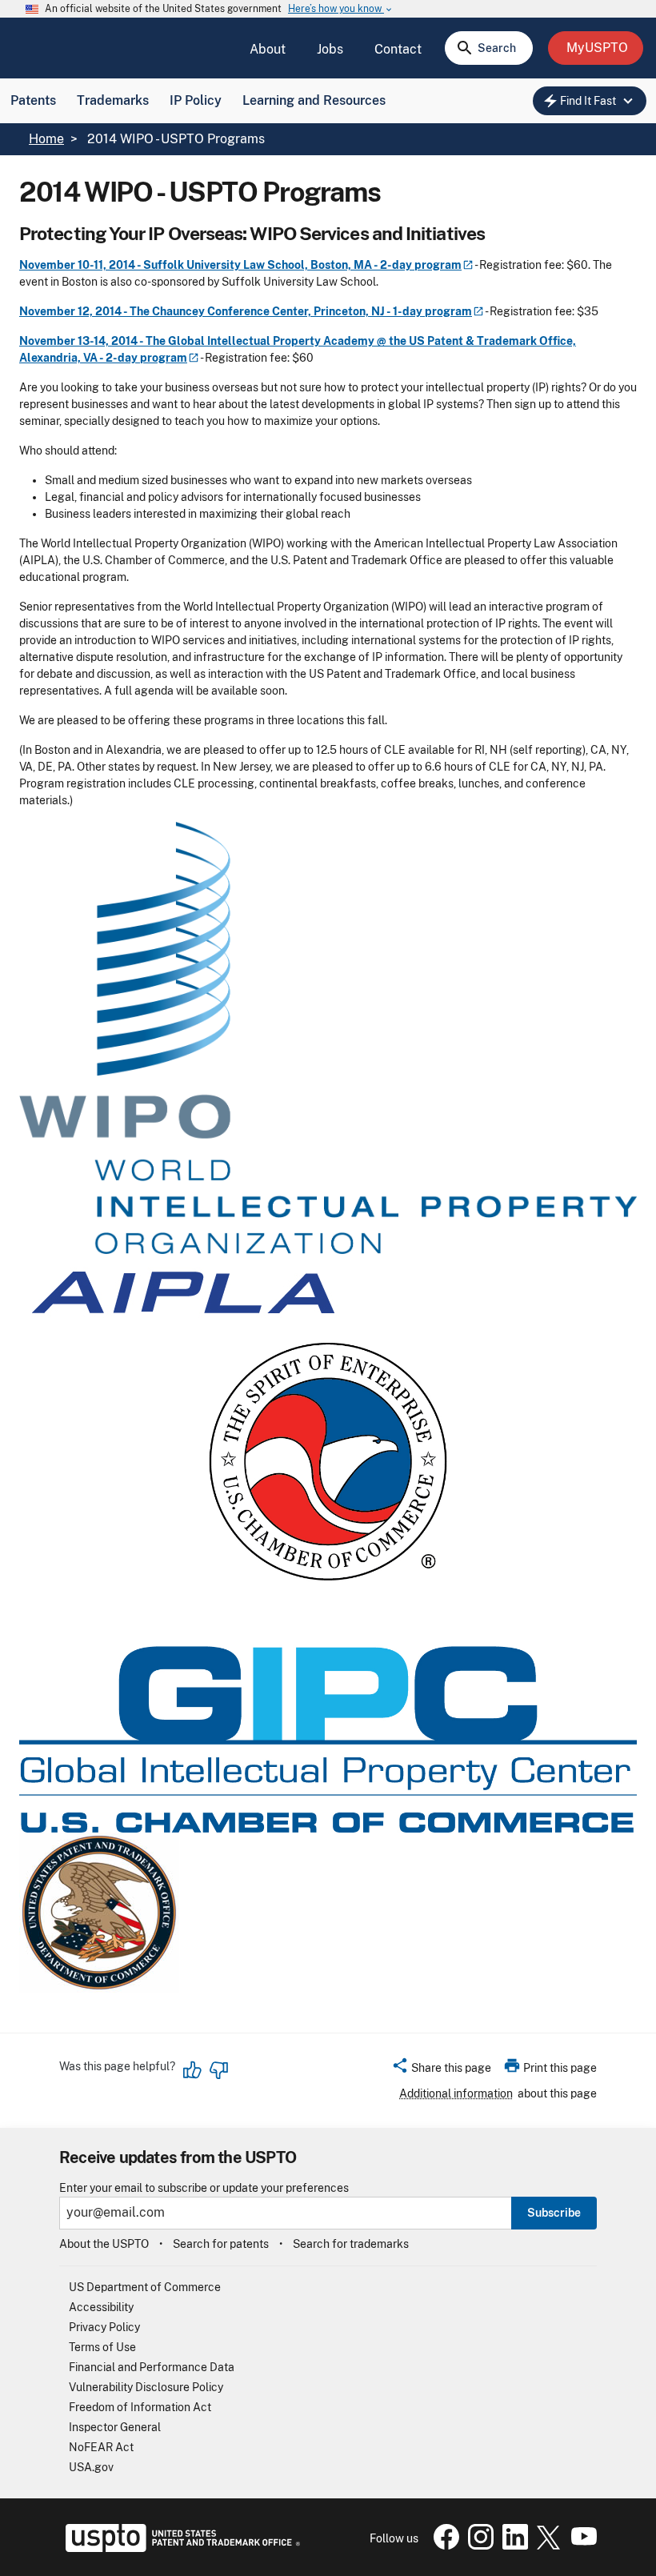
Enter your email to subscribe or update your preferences (204, 2188)
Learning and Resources (314, 100)
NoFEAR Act (101, 2447)
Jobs (330, 49)
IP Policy (196, 100)
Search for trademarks (351, 2244)
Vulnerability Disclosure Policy (146, 2387)
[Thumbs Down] (218, 2070)
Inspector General (115, 2427)
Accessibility (101, 2307)
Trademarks (113, 100)
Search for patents (221, 2244)
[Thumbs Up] (193, 2070)
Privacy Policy (104, 2327)
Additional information (456, 2093)
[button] (441, 2070)
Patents (33, 100)
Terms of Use (102, 2347)
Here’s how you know (341, 9)
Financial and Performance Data (152, 2367)
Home (46, 139)
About (268, 49)
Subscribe (554, 2213)
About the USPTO (104, 2244)
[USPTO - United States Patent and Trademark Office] (180, 2548)
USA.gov (91, 2467)
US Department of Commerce (145, 2287)
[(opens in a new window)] (478, 2546)
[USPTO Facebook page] (443, 2546)
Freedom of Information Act (140, 2407)
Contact (398, 49)
